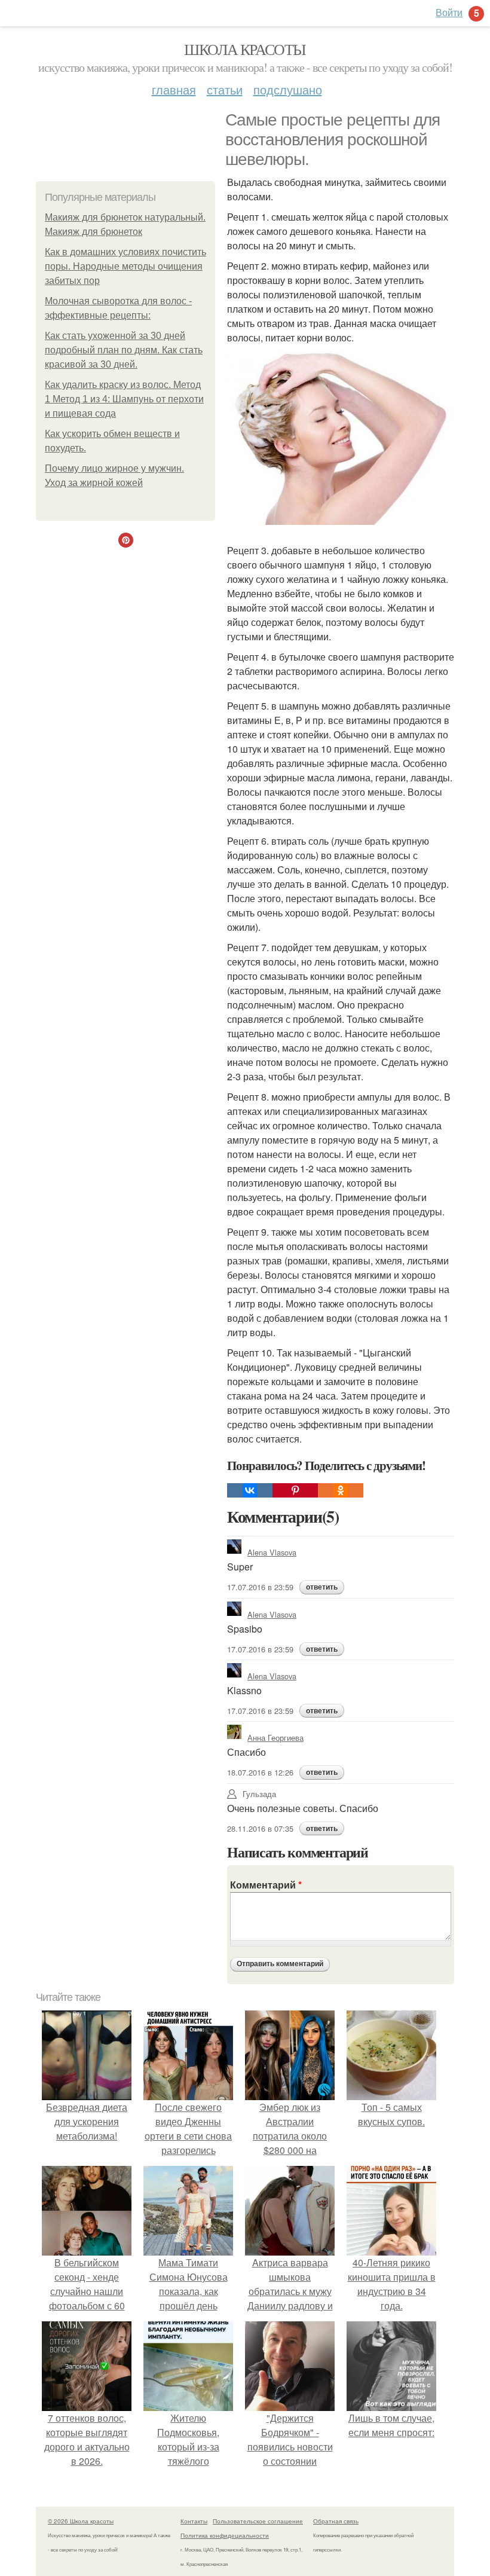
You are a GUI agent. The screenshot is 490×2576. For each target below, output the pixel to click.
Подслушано (288, 89)
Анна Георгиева (275, 1738)
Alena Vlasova (272, 1552)
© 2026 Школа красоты (81, 2521)
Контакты (194, 2521)
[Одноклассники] (341, 1490)
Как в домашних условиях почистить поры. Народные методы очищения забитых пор (125, 266)
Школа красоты (245, 49)
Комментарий (266, 1885)
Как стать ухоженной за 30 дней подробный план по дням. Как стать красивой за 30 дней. (124, 350)
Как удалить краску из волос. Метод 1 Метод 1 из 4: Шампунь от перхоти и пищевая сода (124, 399)
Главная (174, 89)
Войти (449, 12)
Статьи (225, 89)
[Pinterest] (295, 1490)
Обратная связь (336, 2521)
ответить (322, 1587)
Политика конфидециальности (225, 2535)
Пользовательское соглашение (258, 2521)
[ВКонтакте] (250, 1490)
